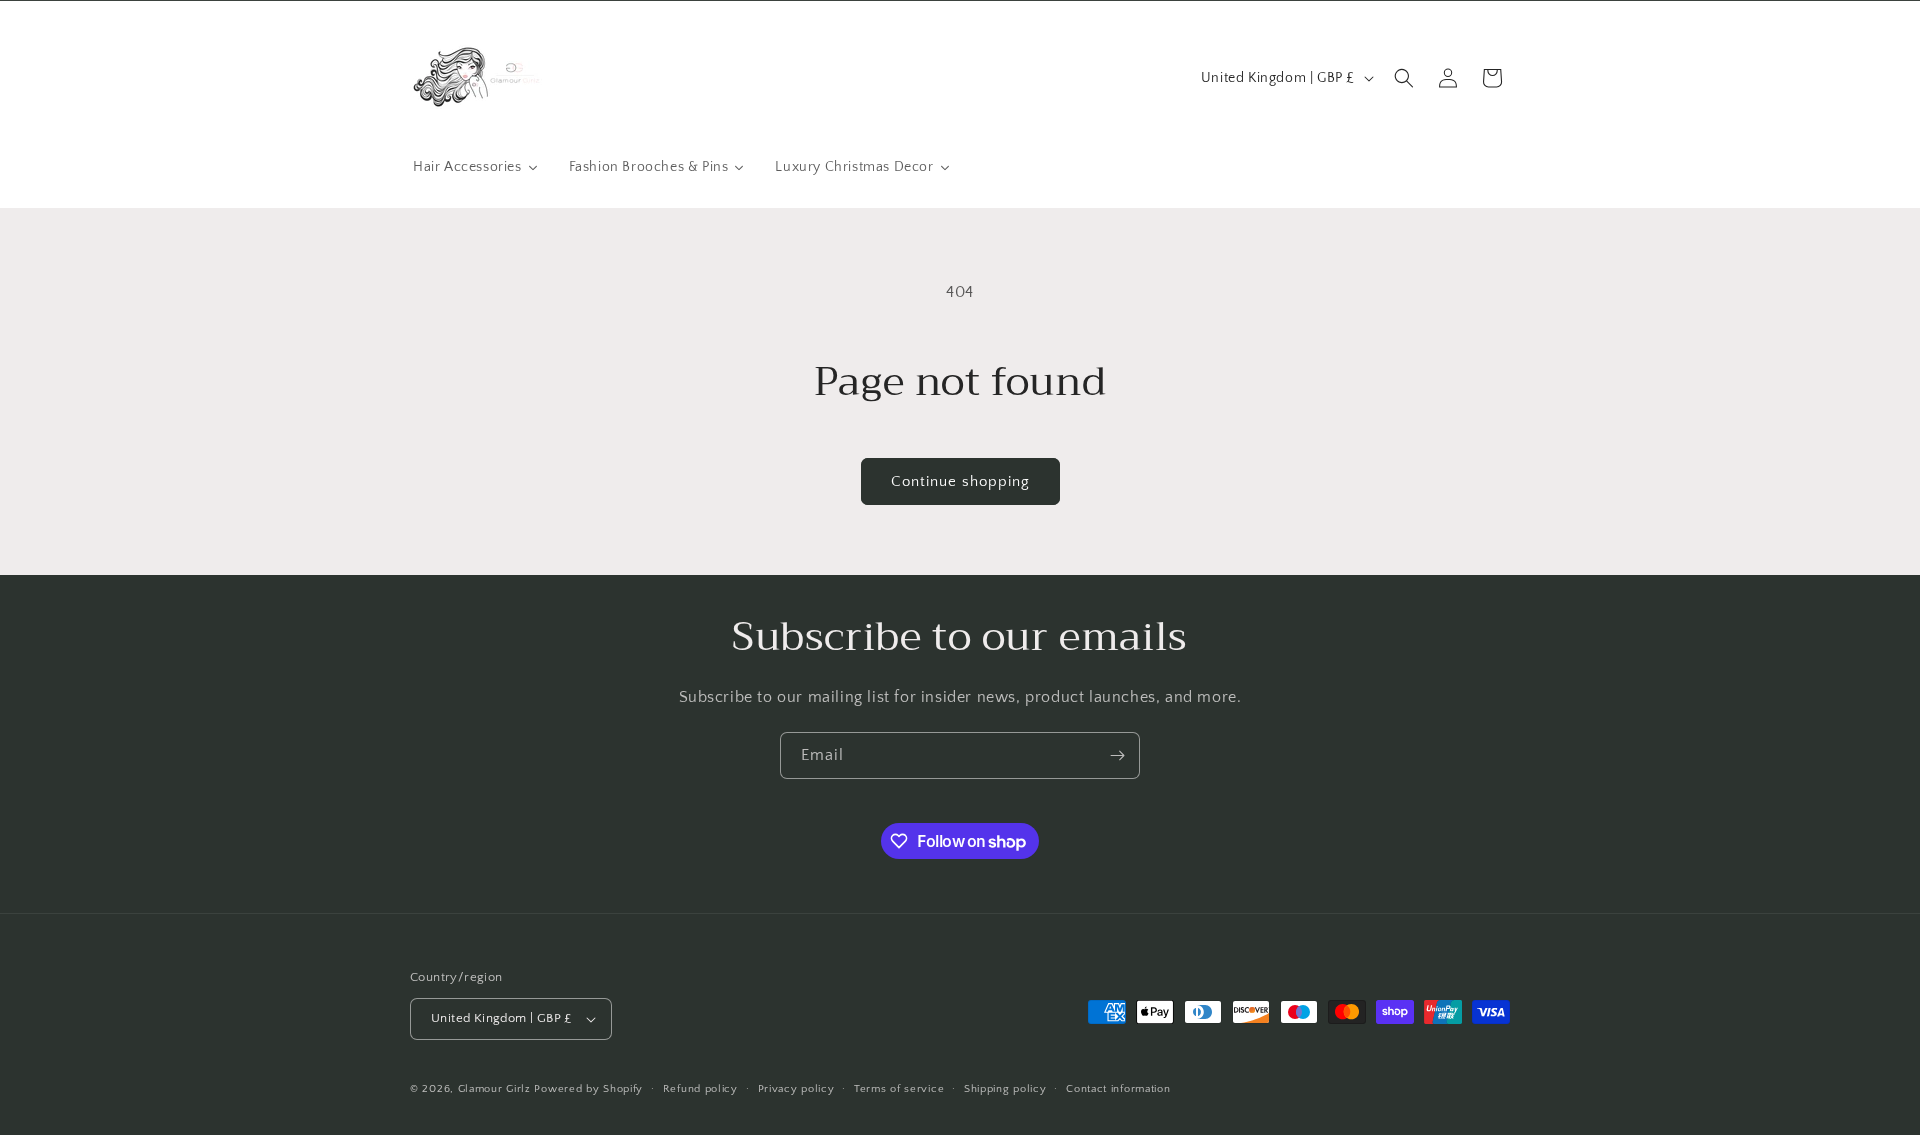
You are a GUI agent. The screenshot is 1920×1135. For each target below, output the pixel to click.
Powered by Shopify (588, 1089)
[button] (1404, 78)
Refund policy (700, 1089)
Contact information (1118, 1089)
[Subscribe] (1117, 755)
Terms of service (899, 1089)
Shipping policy (1005, 1089)
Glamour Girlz (494, 1089)
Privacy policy (796, 1089)
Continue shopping (960, 481)
